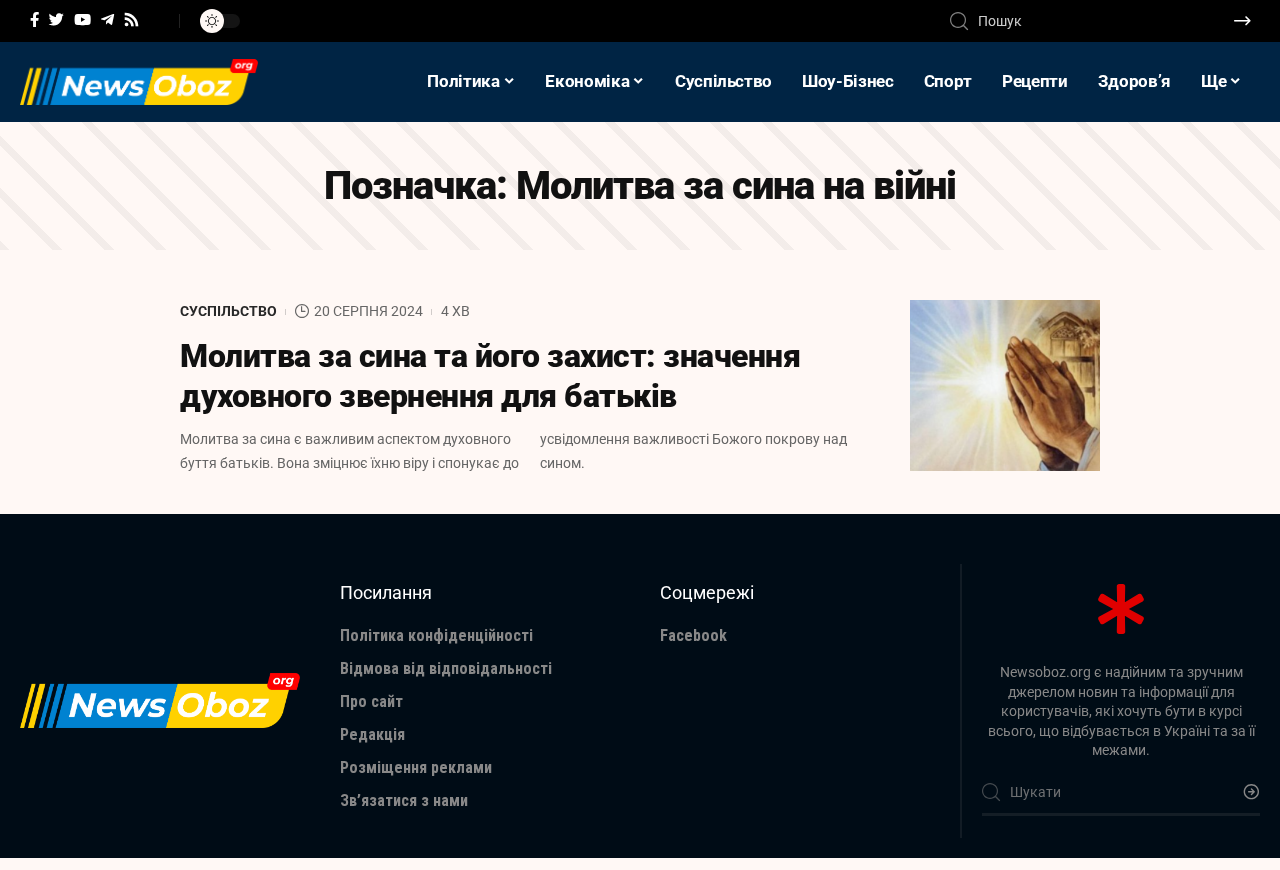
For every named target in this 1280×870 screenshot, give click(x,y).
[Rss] (131, 20)
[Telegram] (107, 20)
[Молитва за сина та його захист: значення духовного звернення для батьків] (1005, 385)
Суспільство (228, 311)
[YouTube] (82, 20)
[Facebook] (34, 20)
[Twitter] (56, 20)
